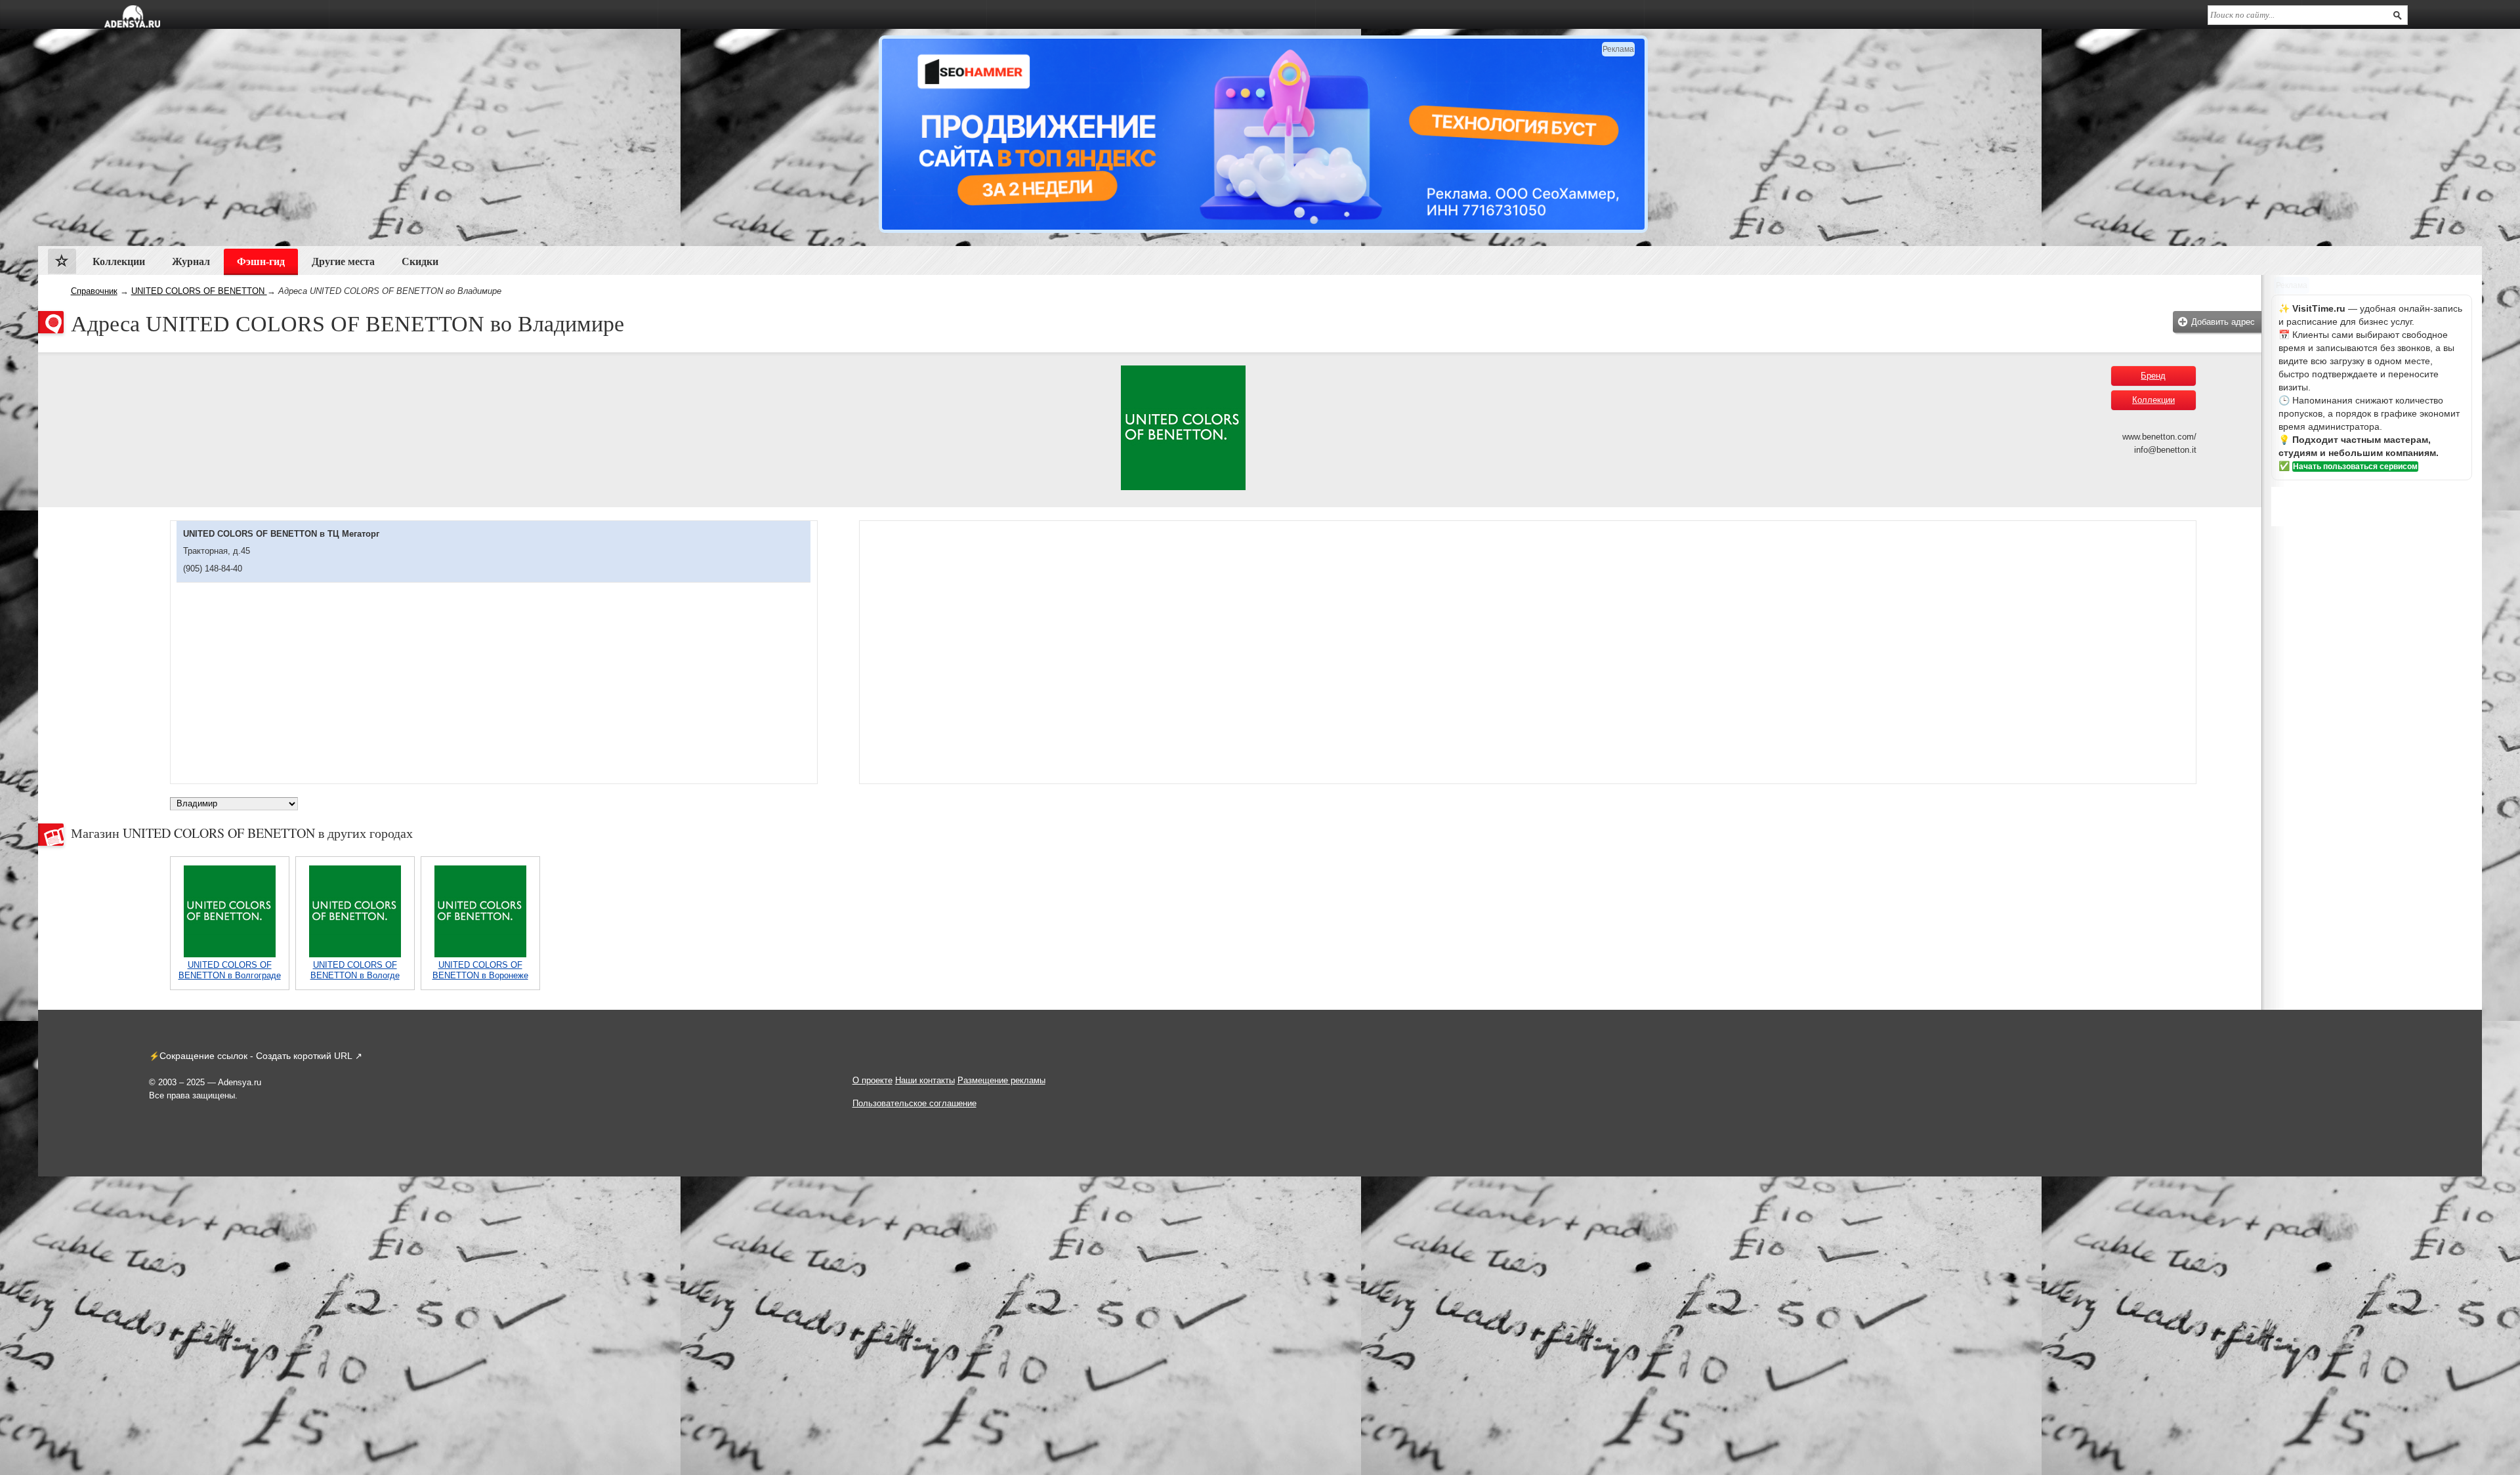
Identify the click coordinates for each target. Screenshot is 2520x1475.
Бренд (2153, 376)
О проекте (872, 1080)
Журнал (191, 261)
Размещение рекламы (1001, 1080)
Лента (62, 264)
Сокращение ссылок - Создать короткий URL (256, 1056)
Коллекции (2153, 400)
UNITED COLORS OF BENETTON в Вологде (355, 970)
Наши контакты (925, 1080)
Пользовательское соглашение (914, 1103)
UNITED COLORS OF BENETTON (199, 291)
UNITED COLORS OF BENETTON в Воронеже (480, 970)
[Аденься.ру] (132, 16)
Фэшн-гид (261, 261)
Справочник (94, 291)
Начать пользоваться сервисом (2355, 467)
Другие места (343, 261)
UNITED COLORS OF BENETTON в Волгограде (230, 970)
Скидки (420, 261)
